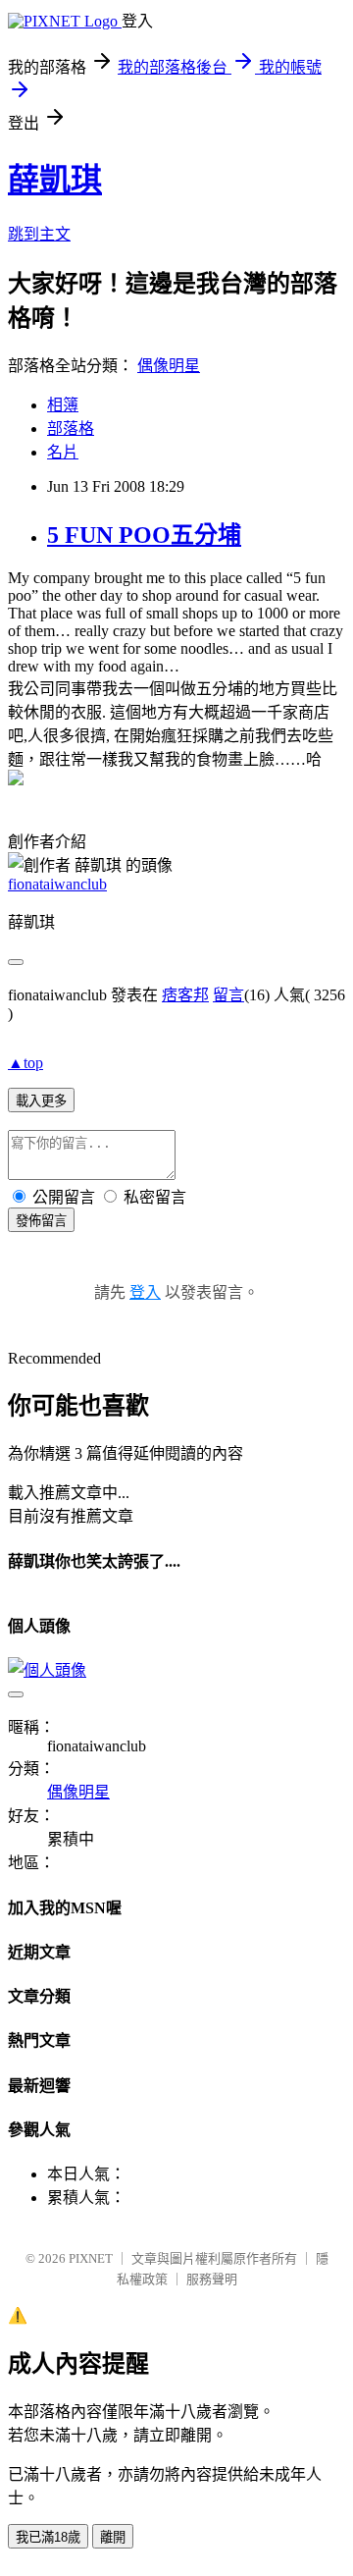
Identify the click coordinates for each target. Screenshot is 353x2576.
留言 (228, 995)
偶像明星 (169, 366)
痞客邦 (185, 995)
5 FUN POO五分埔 (144, 535)
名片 (63, 452)
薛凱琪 (55, 180)
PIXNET (91, 2258)
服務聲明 (212, 2279)
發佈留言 (41, 1221)
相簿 (63, 405)
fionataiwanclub (57, 884)
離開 (113, 2537)
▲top (25, 1063)
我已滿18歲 (48, 2537)
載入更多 (41, 1101)
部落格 (71, 429)
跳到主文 (39, 234)
